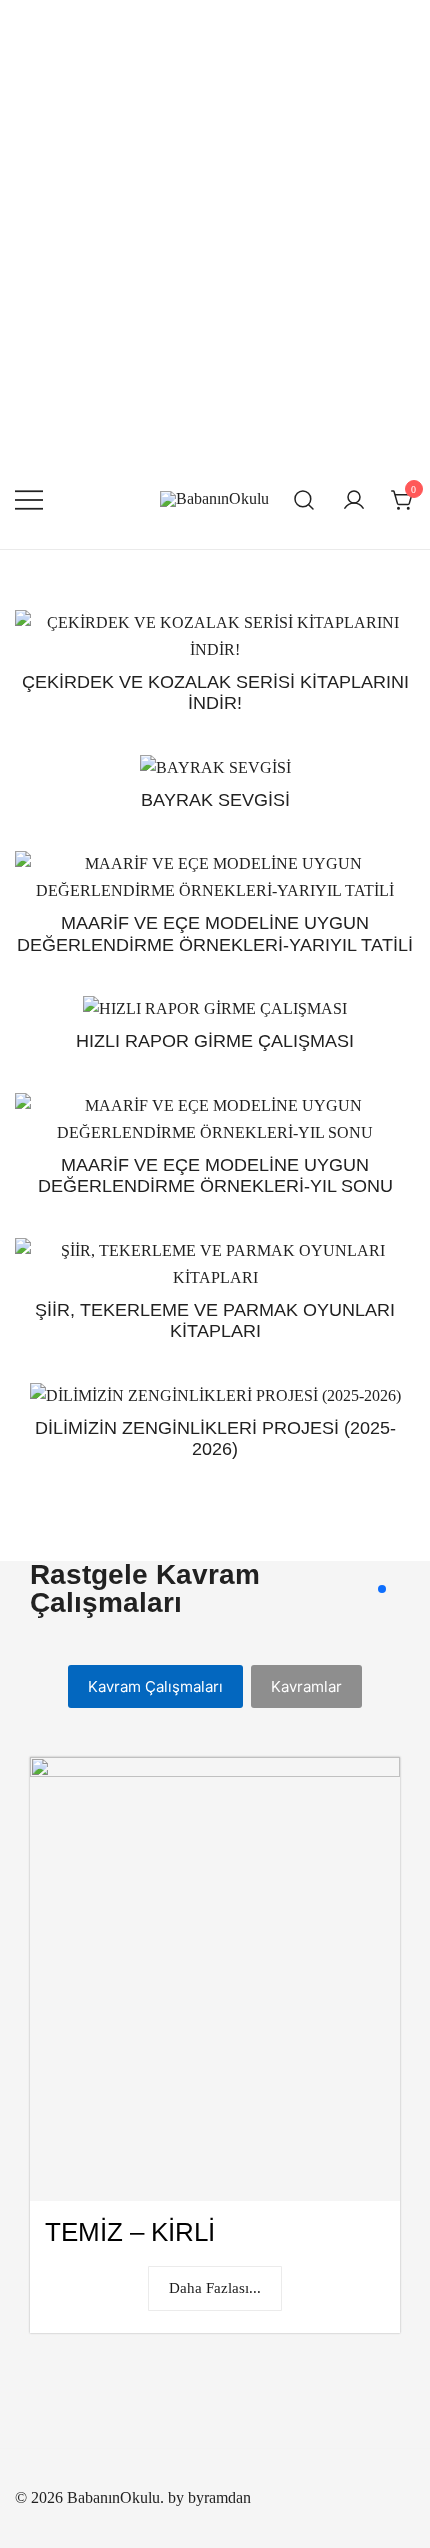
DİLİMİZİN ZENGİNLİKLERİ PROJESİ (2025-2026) (215, 1439)
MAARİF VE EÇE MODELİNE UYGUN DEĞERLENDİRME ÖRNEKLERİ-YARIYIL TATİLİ (215, 934)
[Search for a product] (304, 499)
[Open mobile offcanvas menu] (29, 499)
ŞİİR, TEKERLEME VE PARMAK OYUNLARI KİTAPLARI (215, 1321)
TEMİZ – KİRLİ (130, 2232)
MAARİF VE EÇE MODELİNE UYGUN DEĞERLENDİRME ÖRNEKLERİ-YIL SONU (215, 1176)
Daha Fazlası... (215, 2288)
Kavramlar (306, 1686)
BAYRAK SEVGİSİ (215, 800)
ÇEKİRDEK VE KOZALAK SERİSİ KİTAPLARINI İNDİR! (215, 693)
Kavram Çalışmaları (155, 1686)
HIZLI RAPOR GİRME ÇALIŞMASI (215, 1041)
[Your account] (354, 500)
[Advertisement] (215, 225)
